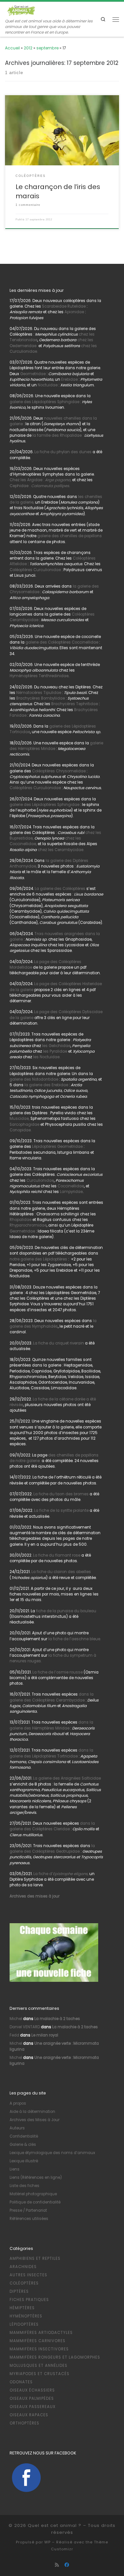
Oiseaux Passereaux (33, 2407)
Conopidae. (21, 1130)
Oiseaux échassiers (32, 2390)
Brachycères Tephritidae (75, 704)
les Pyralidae (55, 1051)
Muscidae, (20, 1119)
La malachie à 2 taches (57, 2019)
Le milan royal (45, 2035)
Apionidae (74, 312)
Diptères (19, 2291)
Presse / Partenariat (28, 2210)
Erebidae (69, 379)
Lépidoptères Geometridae (57, 1147)
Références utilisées (29, 2219)
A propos (18, 2103)
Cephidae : (40, 486)
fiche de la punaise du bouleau (66, 1611)
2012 (28, 48)
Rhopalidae (21, 1220)
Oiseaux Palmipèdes (32, 2398)
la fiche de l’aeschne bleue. (75, 1639)
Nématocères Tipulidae (39, 693)
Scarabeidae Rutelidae (64, 306)
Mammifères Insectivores (39, 2349)
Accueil (12, 48)
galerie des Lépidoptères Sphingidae (44, 402)
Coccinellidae (71, 1186)
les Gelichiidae (56, 1046)
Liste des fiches (24, 2186)
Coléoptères (24, 2283)
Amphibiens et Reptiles (35, 2258)
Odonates (21, 2382)
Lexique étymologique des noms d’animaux (52, 2153)
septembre (47, 48)
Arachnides (23, 2267)
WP (47, 2542)
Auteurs (17, 2128)
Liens (15, 2169)
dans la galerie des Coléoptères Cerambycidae (52, 1697)
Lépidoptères (24, 2324)
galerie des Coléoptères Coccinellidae (62, 642)
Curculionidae (40, 1180)
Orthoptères (24, 2423)
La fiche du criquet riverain (59, 1343)
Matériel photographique (33, 2194)
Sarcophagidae (24, 1124)
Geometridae (33, 374)
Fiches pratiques (29, 2300)
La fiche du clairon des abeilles (61, 1572)
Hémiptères (22, 2308)
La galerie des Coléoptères (60, 889)
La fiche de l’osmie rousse (58, 1672)
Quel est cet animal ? (55, 2525)
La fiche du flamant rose (57, 1555)
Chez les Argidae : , (40, 480)
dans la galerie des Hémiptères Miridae (51, 1725)
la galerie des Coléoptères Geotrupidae (52, 1849)
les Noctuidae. (47, 1057)
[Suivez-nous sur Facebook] (67, 2565)
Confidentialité (24, 2136)
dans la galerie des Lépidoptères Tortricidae (51, 1753)
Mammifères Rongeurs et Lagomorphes (55, 2357)
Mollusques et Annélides (39, 2366)
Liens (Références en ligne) (36, 2177)
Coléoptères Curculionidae (35, 570)
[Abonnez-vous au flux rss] (57, 2565)
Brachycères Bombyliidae (41, 698)
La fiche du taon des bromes (61, 1494)
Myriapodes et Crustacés (40, 2374)
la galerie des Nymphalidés (53, 1324)
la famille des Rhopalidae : (57, 435)
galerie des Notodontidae (34, 1079)
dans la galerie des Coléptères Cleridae (52, 1826)
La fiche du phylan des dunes (63, 452)
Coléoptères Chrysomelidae (59, 771)
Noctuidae (48, 385)
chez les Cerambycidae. (61, 850)
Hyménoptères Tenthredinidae (39, 676)
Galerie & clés (23, 2145)
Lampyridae (71, 1192)
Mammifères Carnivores (38, 2341)
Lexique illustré (24, 2161)
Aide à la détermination (32, 2112)
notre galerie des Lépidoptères (38, 1259)
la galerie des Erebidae (46, 1085)
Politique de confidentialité (35, 2202)
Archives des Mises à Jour (35, 2120)
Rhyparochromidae (28, 1225)
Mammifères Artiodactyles (41, 2333)
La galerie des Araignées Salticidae (67, 1778)
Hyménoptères (26, 2316)
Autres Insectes (28, 2275)
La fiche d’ (61, 1874)
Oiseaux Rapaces (29, 2415)
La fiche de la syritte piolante (61, 1510)
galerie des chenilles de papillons (70, 536)
